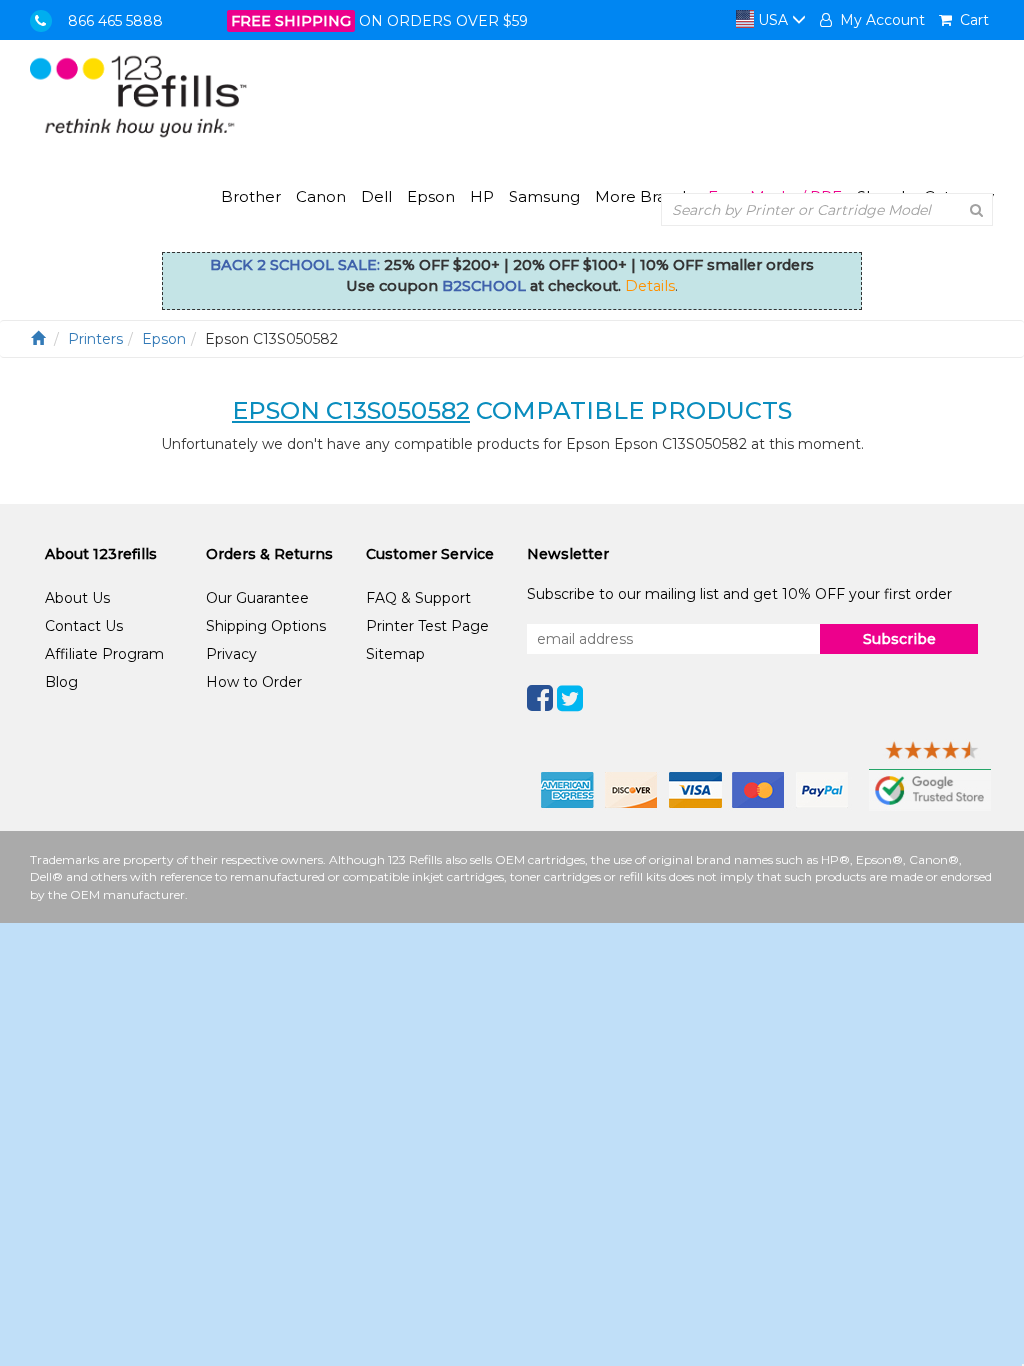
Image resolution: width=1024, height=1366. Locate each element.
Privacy (231, 654)
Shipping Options (266, 626)
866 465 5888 (115, 21)
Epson (431, 196)
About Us (77, 598)
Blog (61, 682)
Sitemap (395, 654)
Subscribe (899, 639)
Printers (95, 339)
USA (773, 20)
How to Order (254, 682)
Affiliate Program (104, 654)
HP (482, 196)
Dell (376, 196)
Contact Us (84, 626)
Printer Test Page (427, 626)
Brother (251, 196)
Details (650, 286)
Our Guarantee (257, 598)
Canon (321, 196)
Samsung (544, 196)
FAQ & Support (418, 598)
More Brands (644, 196)
